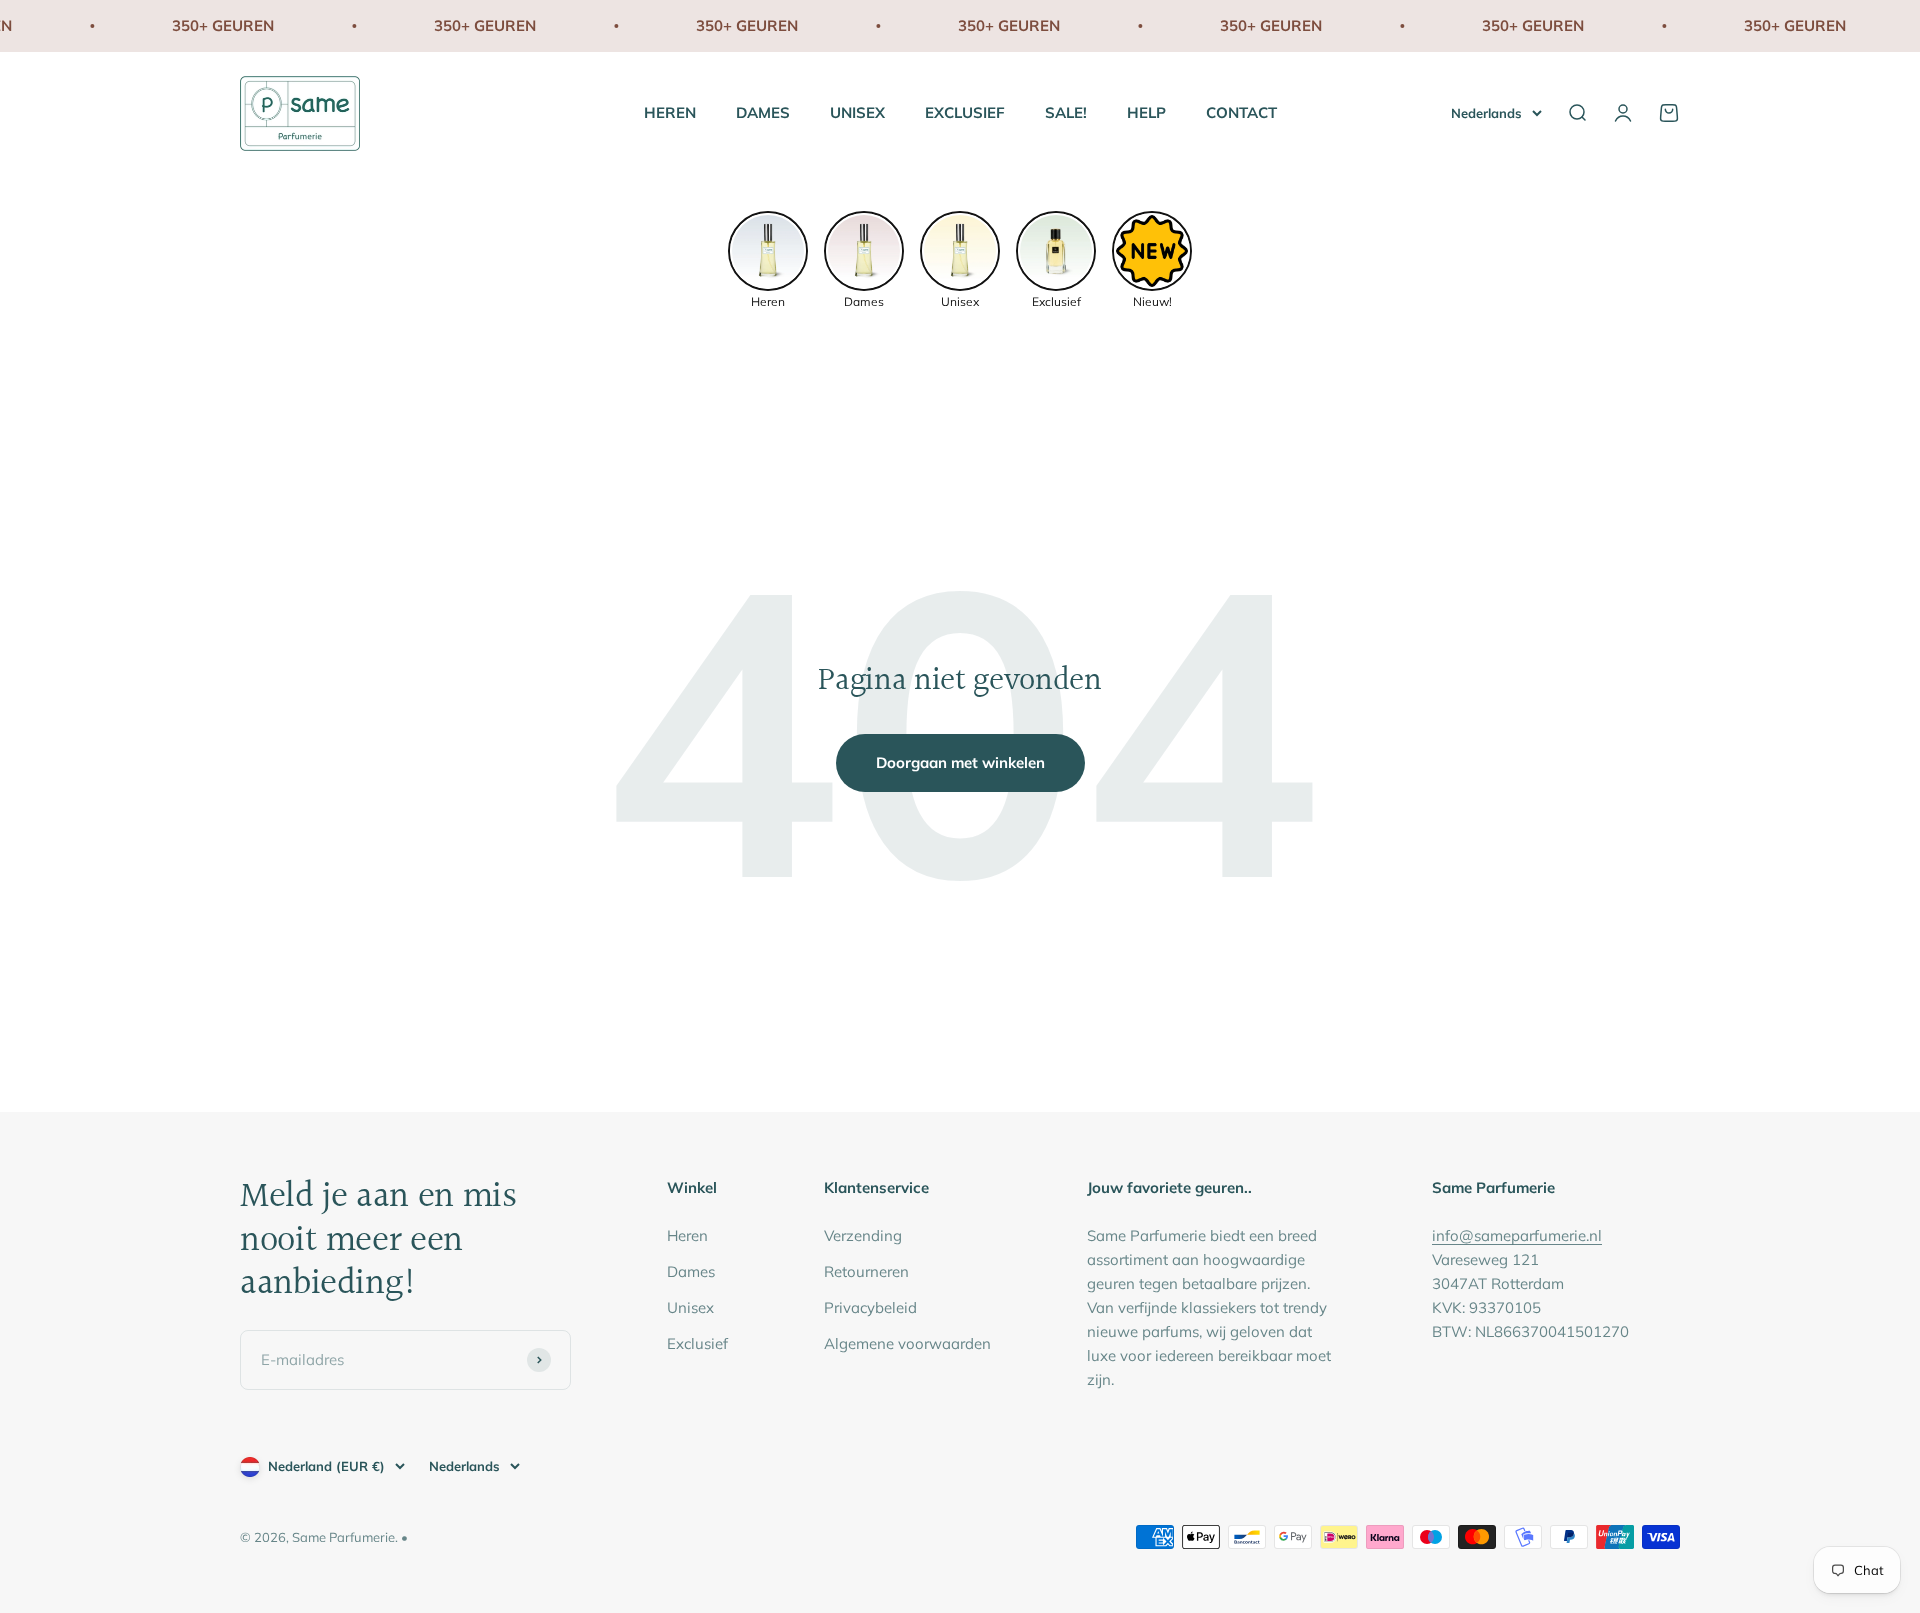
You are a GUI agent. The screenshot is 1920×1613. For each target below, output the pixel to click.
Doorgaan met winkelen (960, 762)
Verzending (863, 1235)
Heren (687, 1235)
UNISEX (857, 112)
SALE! (1066, 112)
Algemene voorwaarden (907, 1343)
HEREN (670, 112)
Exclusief (697, 1343)
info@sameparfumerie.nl (1517, 1235)
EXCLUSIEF (965, 112)
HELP (1146, 112)
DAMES (763, 112)
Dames (691, 1271)
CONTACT (1241, 112)
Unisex (690, 1307)
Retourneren (866, 1271)
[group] (768, 258)
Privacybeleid (870, 1307)
